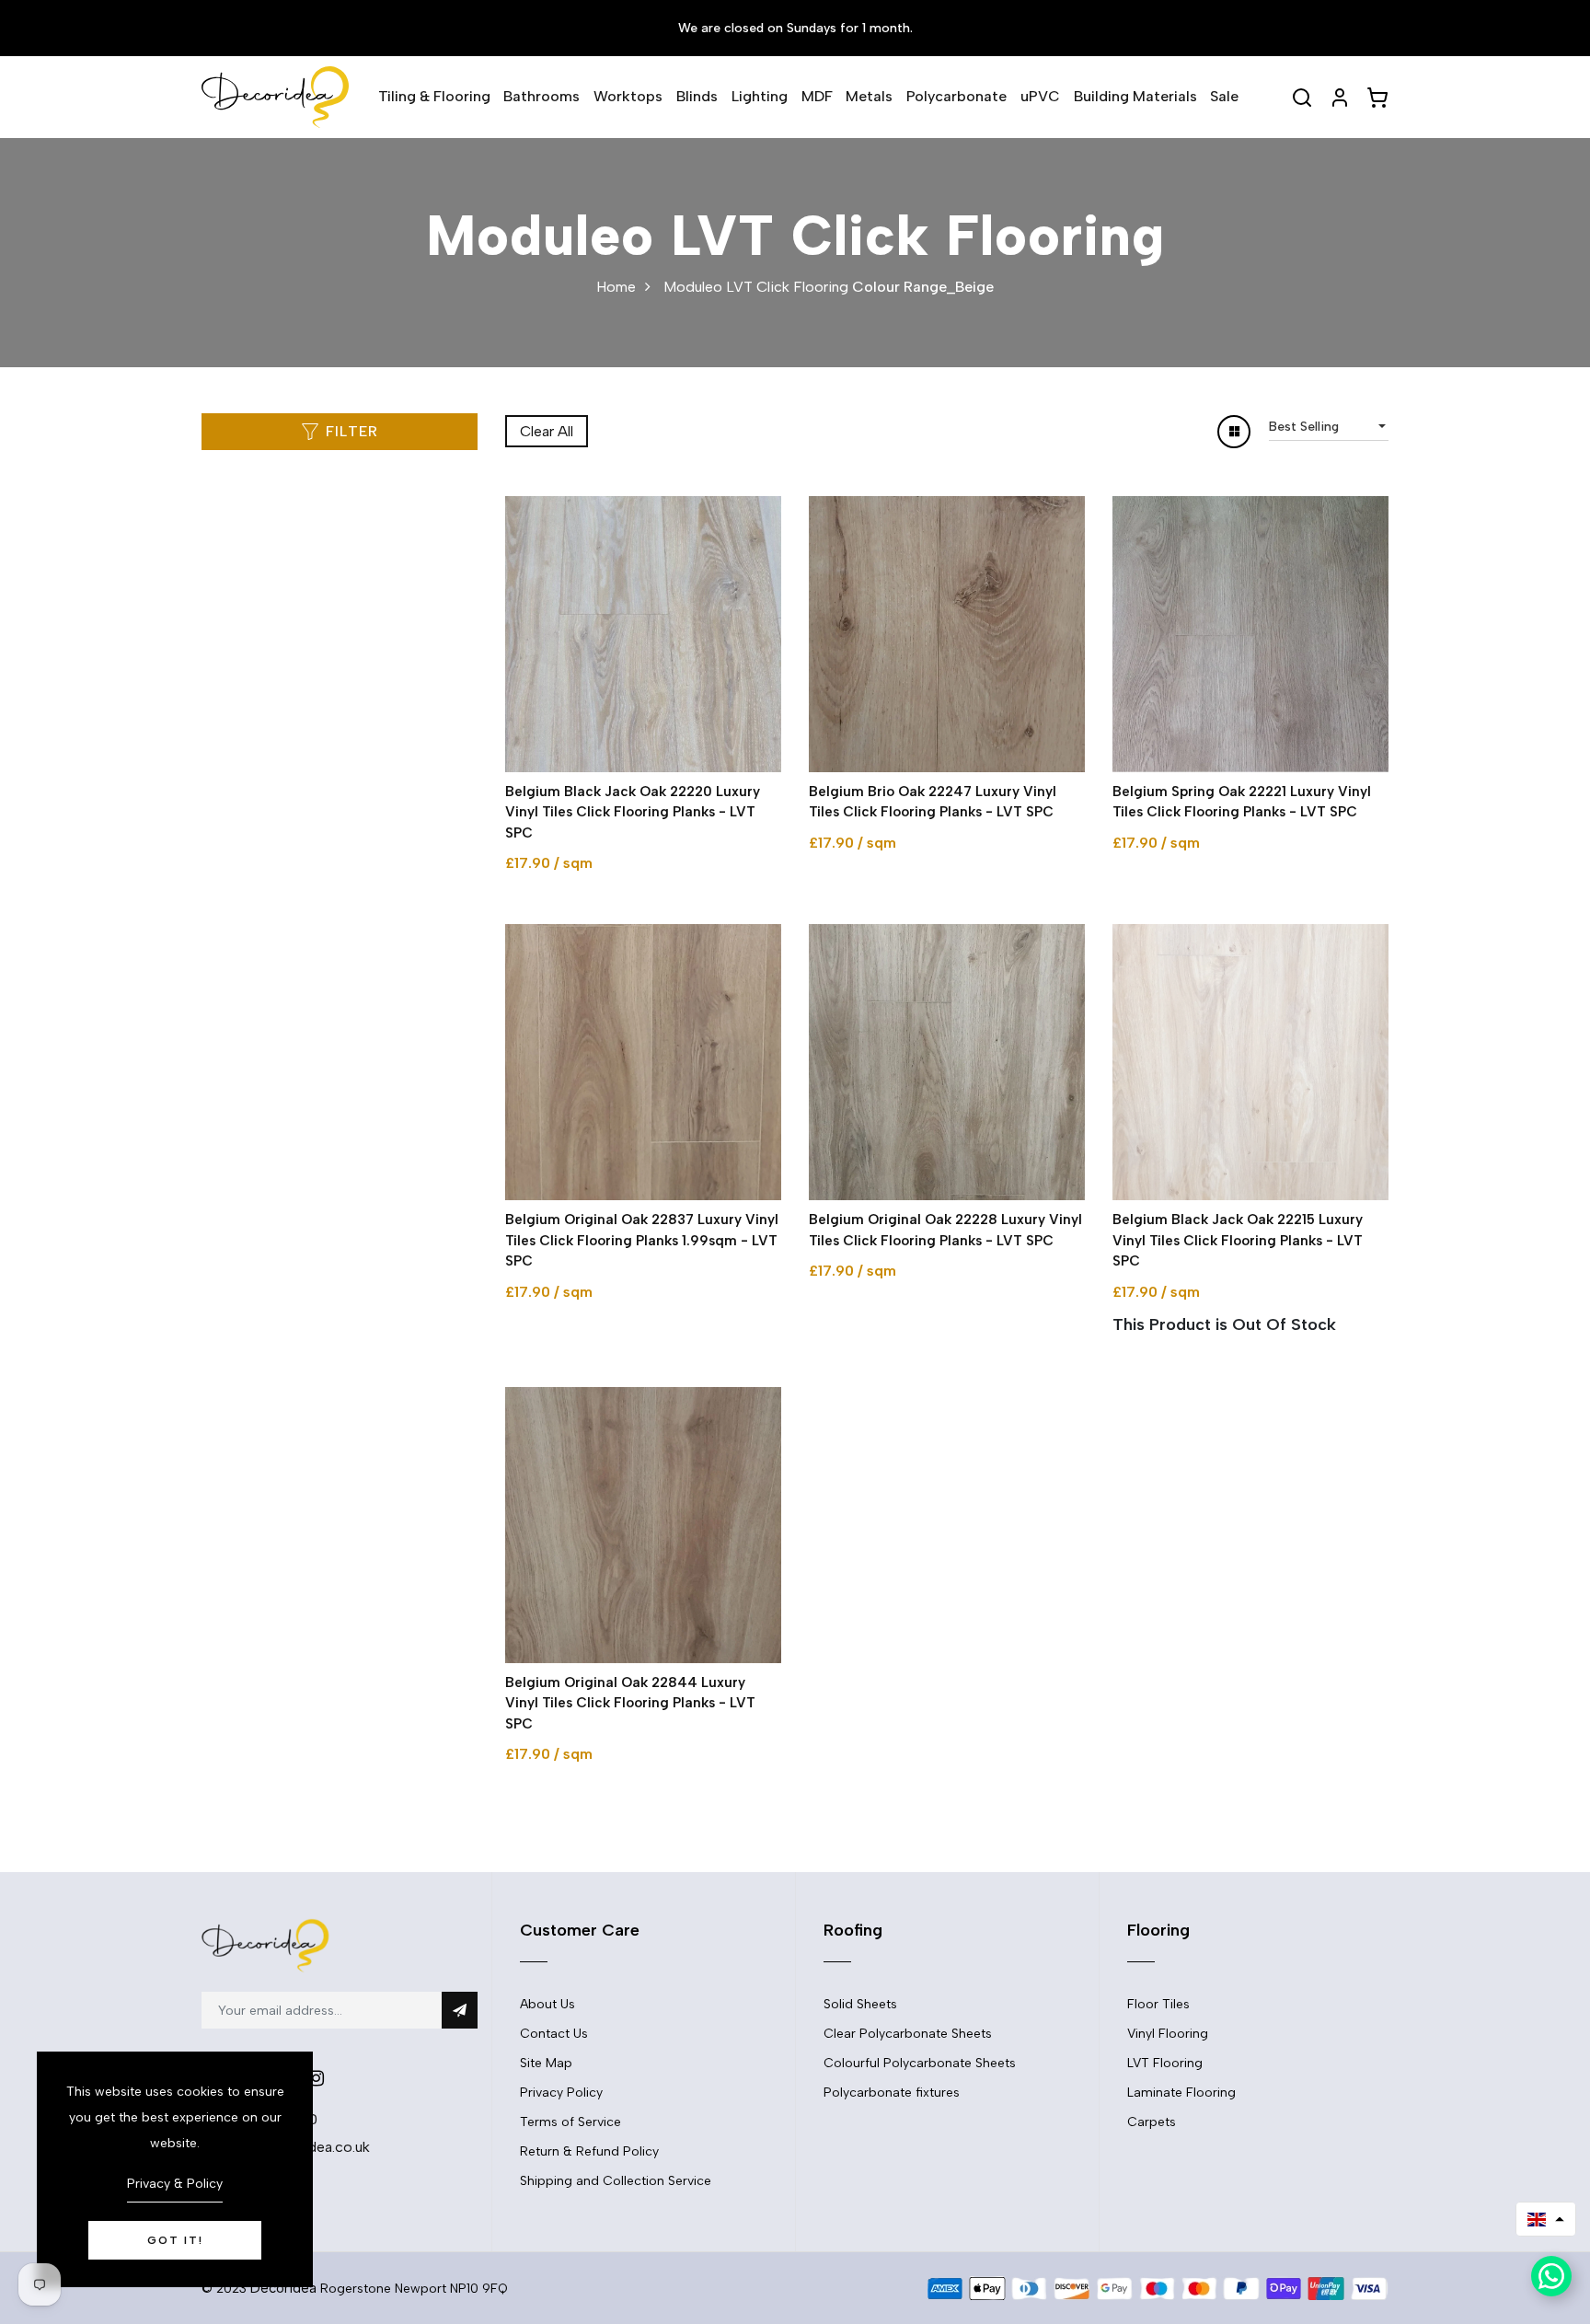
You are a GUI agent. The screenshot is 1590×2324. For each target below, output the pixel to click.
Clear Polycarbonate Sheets (908, 2034)
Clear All (547, 431)
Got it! (175, 2240)
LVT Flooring (1165, 2063)
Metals (869, 96)
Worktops (628, 96)
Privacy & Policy (175, 2184)
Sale (1224, 96)
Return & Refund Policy (589, 2151)
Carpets (1152, 2122)
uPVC (1040, 96)
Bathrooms (542, 96)
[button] (1546, 2219)
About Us (547, 2004)
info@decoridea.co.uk (297, 2147)
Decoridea (283, 2288)
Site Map (546, 2063)
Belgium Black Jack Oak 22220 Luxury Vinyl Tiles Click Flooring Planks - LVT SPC (633, 812)
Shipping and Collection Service (616, 2181)
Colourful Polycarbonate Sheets (920, 2063)
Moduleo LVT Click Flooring (756, 287)
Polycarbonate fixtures (892, 2093)
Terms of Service (570, 2122)
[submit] (460, 2010)
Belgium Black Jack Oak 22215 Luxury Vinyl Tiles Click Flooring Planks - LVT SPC (1238, 1240)
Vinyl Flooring (1168, 2034)
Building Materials (1135, 96)
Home (616, 287)
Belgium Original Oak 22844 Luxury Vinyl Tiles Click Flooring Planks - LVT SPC (630, 1703)
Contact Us (554, 2034)
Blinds (697, 96)
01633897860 (271, 2119)
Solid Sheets (860, 2004)
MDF (817, 96)
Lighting (760, 96)
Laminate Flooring (1181, 2093)
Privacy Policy (561, 2093)
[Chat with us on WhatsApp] (1551, 2276)
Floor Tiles (1158, 2004)
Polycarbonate (956, 96)
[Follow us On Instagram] (316, 2078)
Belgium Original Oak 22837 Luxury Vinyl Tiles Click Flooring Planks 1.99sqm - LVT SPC (642, 1240)
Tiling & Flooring (434, 96)
